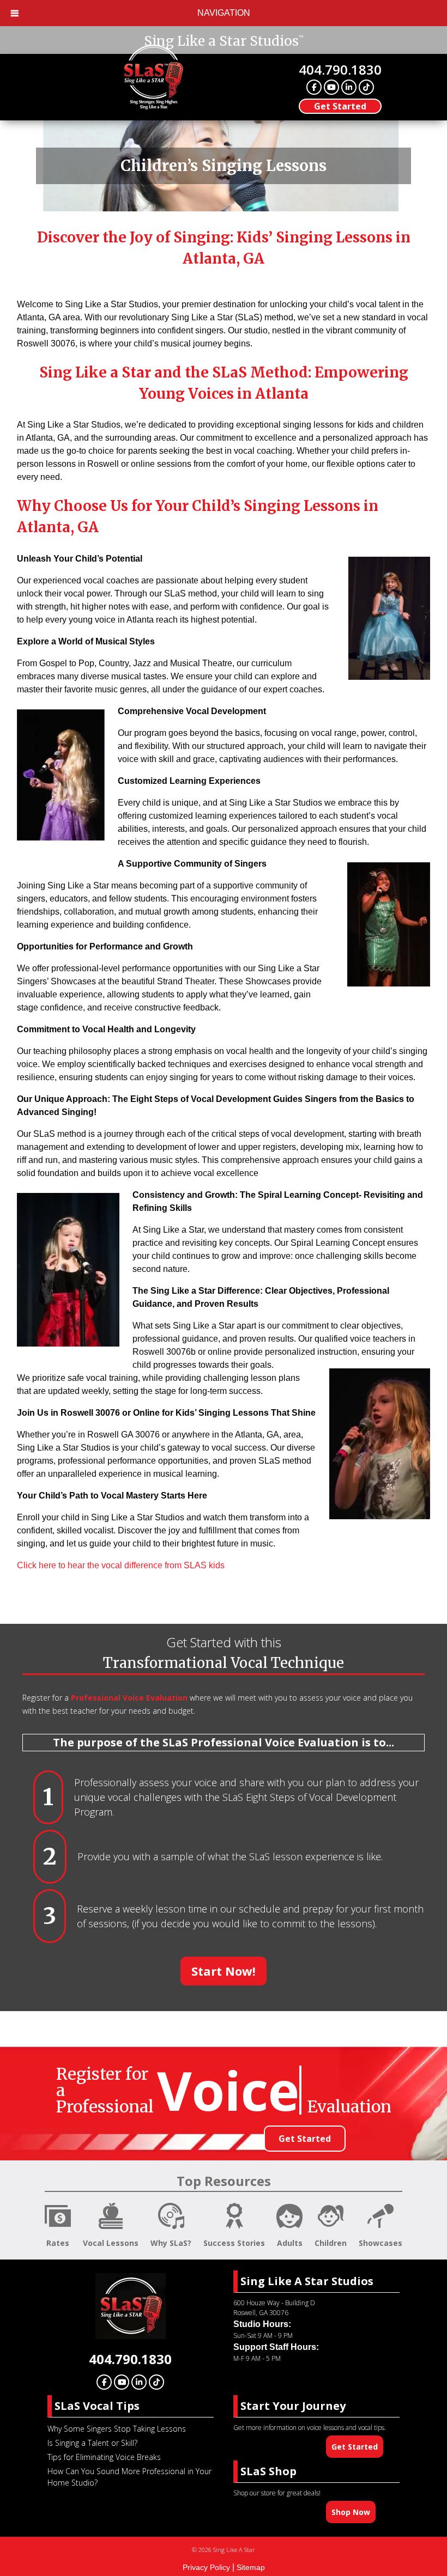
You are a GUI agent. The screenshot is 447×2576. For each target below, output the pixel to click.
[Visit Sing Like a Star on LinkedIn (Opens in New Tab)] (349, 87)
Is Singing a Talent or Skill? (92, 2443)
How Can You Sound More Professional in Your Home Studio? (129, 2477)
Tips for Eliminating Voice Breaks (104, 2457)
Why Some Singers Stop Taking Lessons (117, 2429)
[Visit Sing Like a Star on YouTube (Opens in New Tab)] (331, 87)
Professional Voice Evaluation (129, 1698)
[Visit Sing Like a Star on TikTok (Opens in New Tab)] (366, 87)
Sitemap (251, 2567)
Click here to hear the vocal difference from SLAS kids (121, 1565)
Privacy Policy (206, 2567)
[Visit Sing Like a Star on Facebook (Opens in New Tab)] (314, 87)
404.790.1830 (340, 69)
